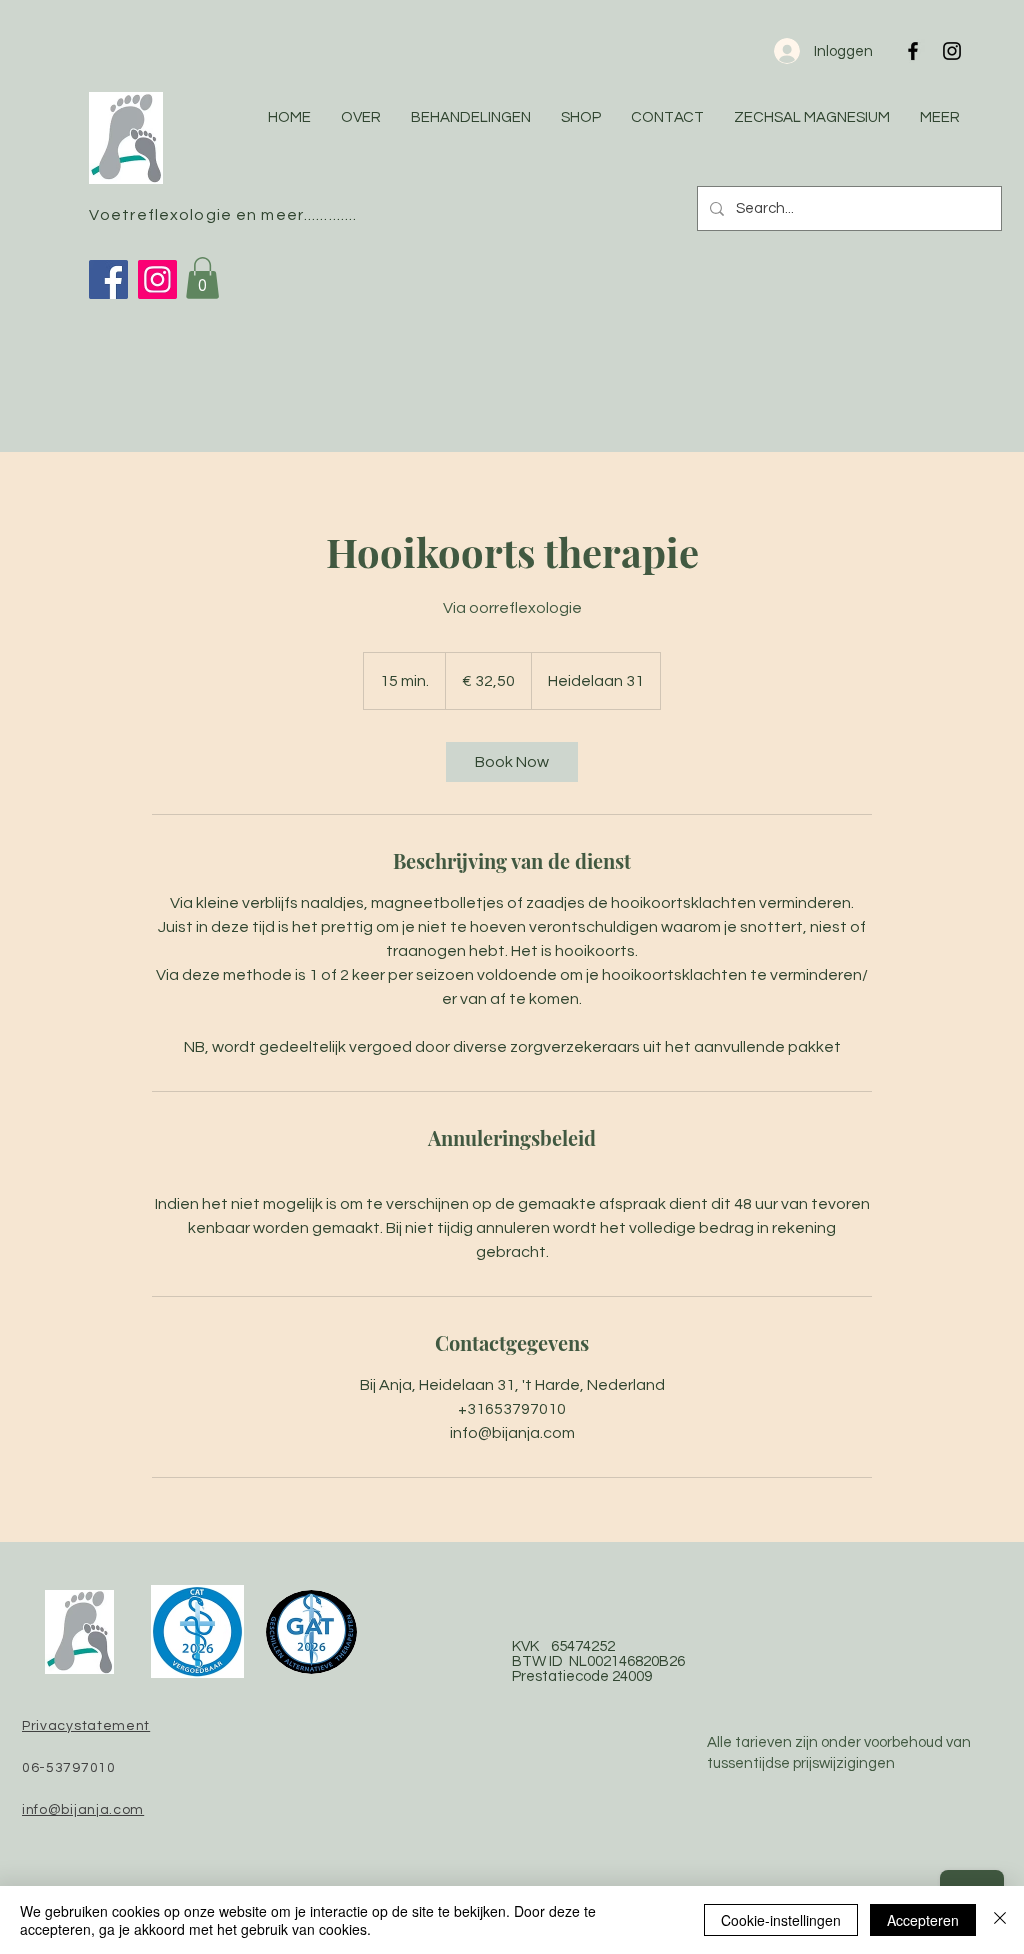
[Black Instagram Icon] (952, 51)
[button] (202, 278)
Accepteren (923, 1920)
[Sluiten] (1000, 1920)
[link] (512, 762)
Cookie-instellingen (781, 1920)
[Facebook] (108, 279)
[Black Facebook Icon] (913, 51)
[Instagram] (157, 279)
